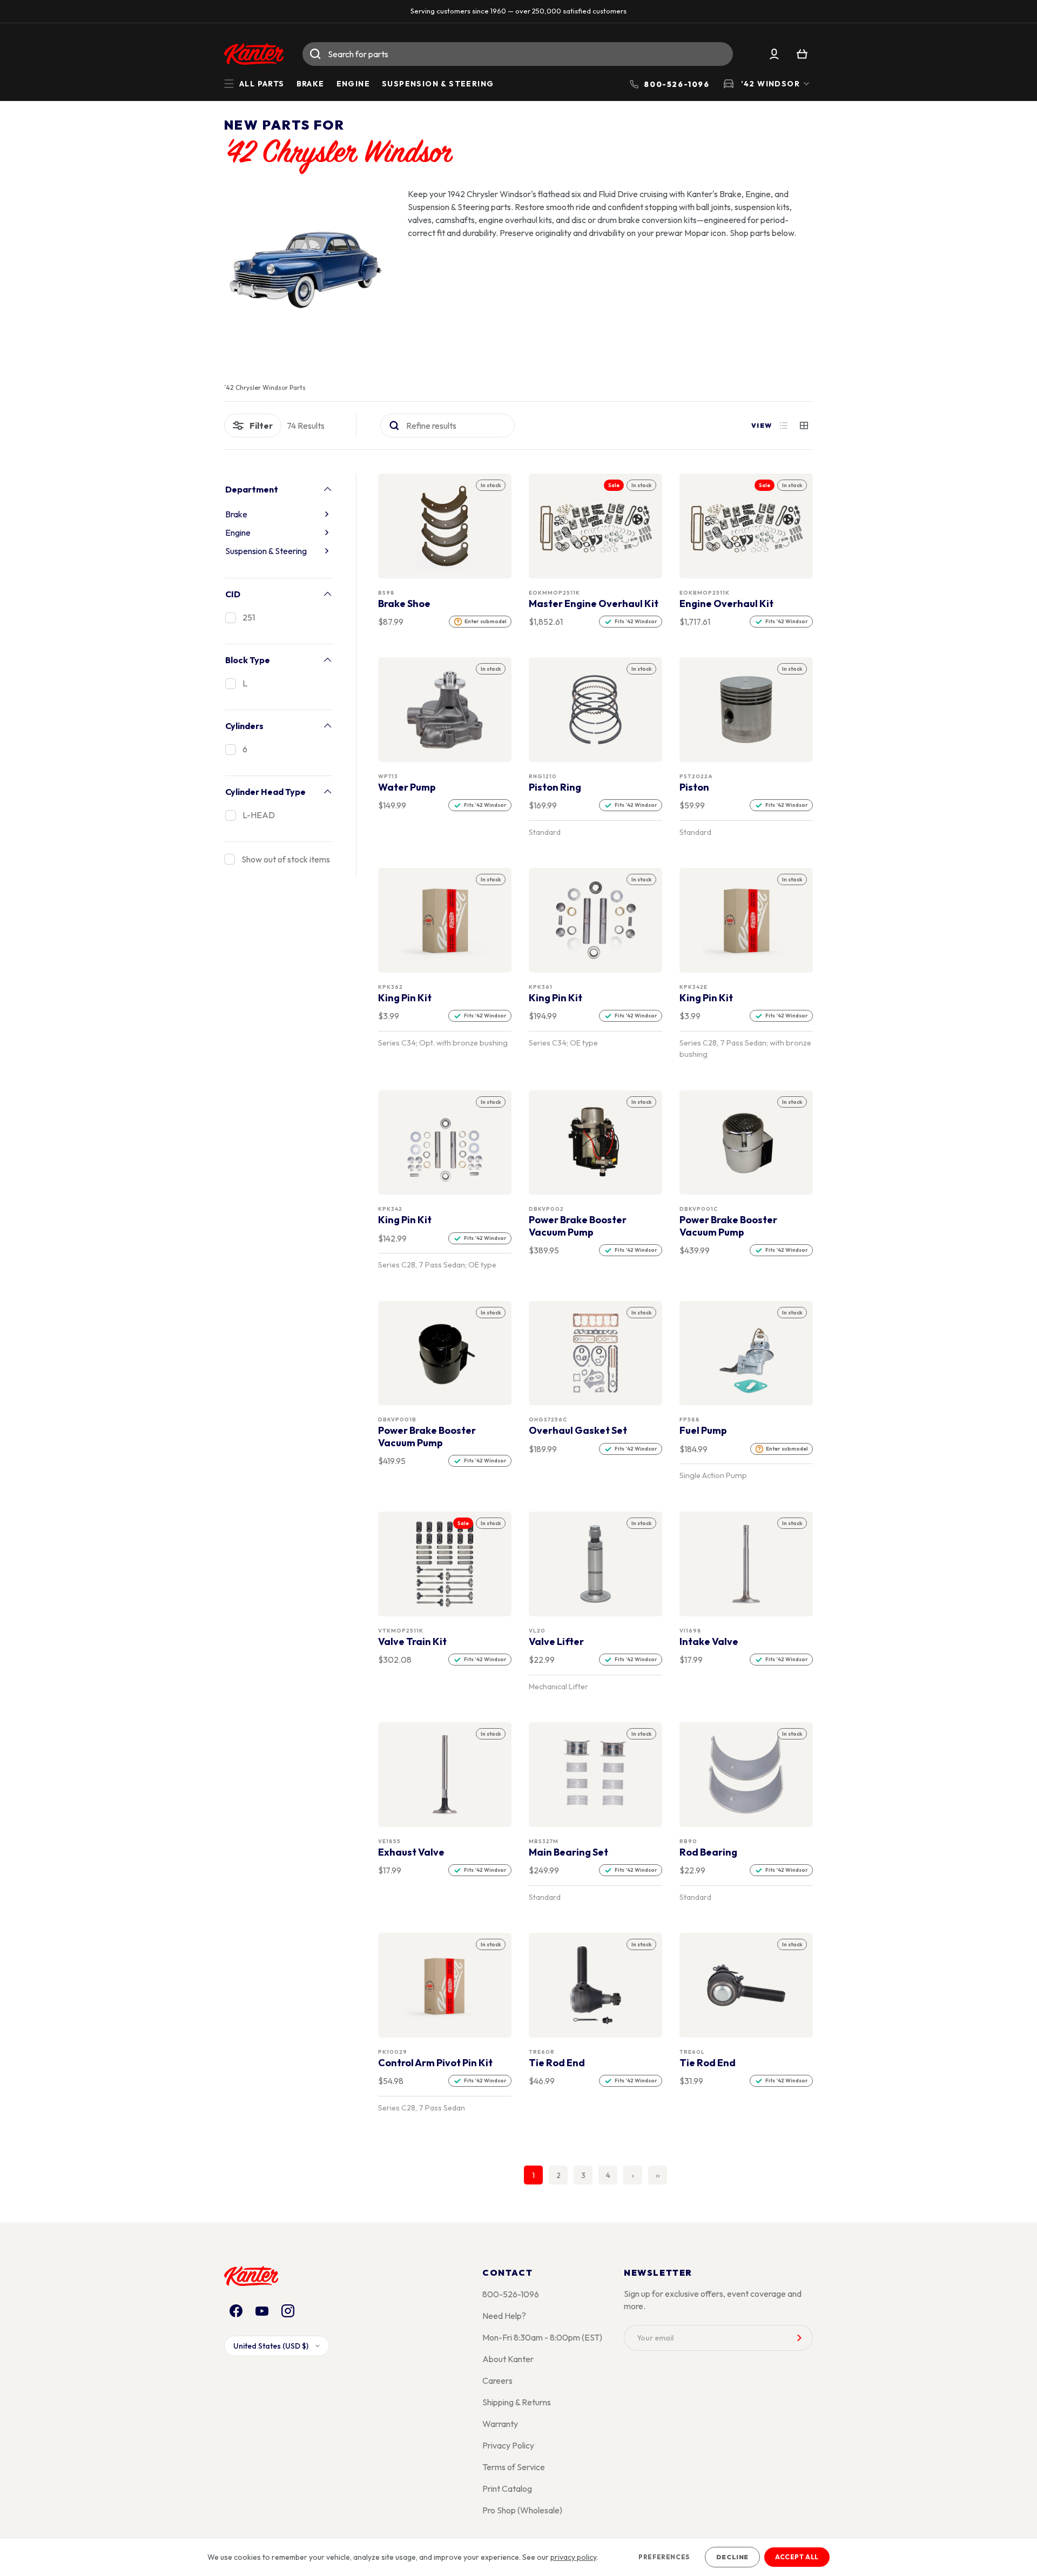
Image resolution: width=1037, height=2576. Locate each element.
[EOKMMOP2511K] (596, 526)
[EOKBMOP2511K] (746, 526)
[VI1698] (746, 1564)
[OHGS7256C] (596, 1353)
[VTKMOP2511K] (445, 1564)
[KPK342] (445, 1142)
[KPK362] (445, 921)
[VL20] (596, 1564)
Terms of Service (514, 2467)
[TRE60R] (596, 1985)
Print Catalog (507, 2489)
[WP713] (445, 710)
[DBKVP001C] (746, 1142)
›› (658, 2175)
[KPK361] (596, 921)
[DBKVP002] (596, 1142)
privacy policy (573, 2557)
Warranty (500, 2424)
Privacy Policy (508, 2445)
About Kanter (508, 2359)
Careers (497, 2381)
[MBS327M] (596, 1775)
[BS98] (445, 526)
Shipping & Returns (517, 2402)
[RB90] (746, 1775)
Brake (311, 84)
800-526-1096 (511, 2294)
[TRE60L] (746, 1985)
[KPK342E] (746, 921)
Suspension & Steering (438, 84)
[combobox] (518, 54)
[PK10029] (445, 1985)
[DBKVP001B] (445, 1353)
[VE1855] (445, 1775)
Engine (353, 84)
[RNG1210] (596, 710)
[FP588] (746, 1353)
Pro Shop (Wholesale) (522, 2510)
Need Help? (504, 2316)
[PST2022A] (746, 710)
